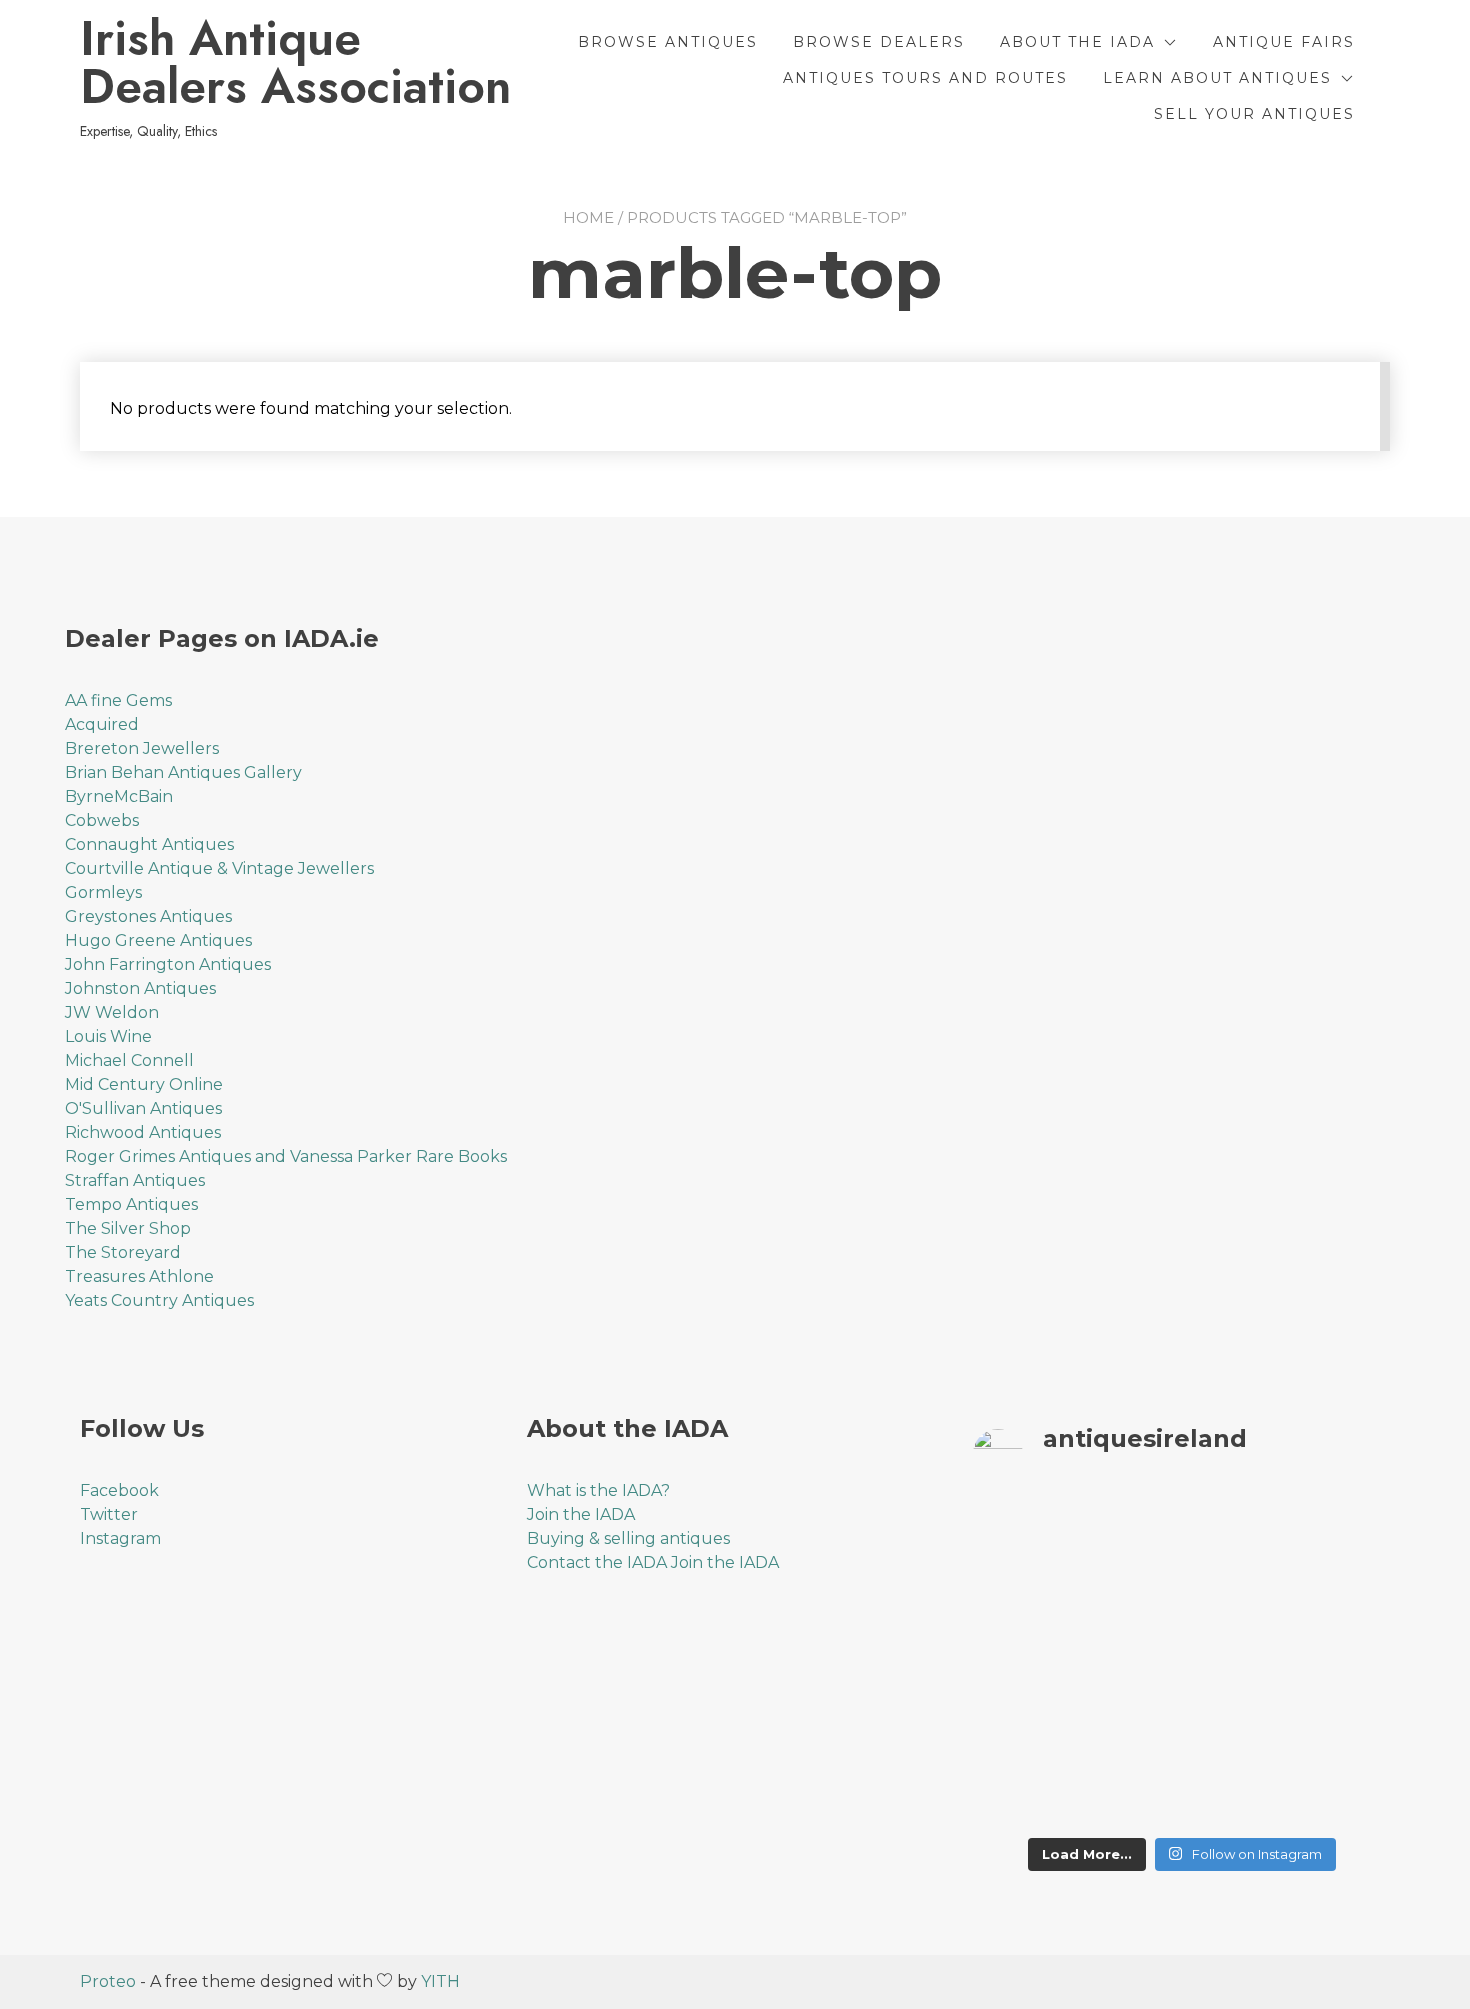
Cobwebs (102, 820)
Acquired (102, 724)
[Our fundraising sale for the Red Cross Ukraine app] (1341, 1793)
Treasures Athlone (139, 1276)
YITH (440, 1981)
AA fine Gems (118, 700)
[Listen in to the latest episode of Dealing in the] (1235, 1537)
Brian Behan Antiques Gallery (183, 772)
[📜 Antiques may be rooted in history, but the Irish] (1021, 1665)
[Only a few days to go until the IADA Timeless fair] (1235, 1729)
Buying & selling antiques (628, 1538)
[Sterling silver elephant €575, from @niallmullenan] (1128, 1729)
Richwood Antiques (143, 1132)
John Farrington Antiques (168, 964)
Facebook (119, 1490)
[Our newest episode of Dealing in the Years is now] (1021, 1601)
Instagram (120, 1538)
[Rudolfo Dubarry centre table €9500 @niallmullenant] (1021, 1729)
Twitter (109, 1514)
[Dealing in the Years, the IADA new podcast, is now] (1341, 1601)
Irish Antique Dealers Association (295, 63)
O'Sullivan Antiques (143, 1108)
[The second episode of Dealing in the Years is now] (1235, 1601)
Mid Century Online (144, 1084)
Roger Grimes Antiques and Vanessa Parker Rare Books (286, 1156)
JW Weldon (112, 1012)
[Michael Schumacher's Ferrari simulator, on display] (1235, 1665)
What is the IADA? (598, 1490)
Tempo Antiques (131, 1204)
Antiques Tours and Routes (925, 78)
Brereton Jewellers (142, 748)
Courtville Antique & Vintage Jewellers (219, 868)
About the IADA (1077, 42)
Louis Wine (108, 1036)
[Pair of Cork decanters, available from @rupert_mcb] (1341, 1665)
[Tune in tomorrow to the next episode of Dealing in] (1128, 1537)
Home (588, 217)
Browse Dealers (879, 42)
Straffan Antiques (135, 1180)
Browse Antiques (668, 42)
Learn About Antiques (1217, 78)
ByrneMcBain (119, 796)
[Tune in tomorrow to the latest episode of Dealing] (1021, 1537)
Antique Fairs (1284, 42)
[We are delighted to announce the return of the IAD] (1341, 1729)
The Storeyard (123, 1252)
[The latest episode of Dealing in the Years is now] (1341, 1537)
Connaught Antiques (149, 844)
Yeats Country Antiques (159, 1300)
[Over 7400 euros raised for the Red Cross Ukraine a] (1128, 1793)
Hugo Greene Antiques (158, 940)
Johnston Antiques (140, 988)
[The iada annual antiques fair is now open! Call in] (1128, 1665)
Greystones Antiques (148, 916)
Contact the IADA (597, 1562)
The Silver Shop (128, 1228)
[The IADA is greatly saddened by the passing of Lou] (1021, 1793)
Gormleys (103, 892)
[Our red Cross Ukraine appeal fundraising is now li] (1235, 1793)
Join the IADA (581, 1514)
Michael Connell (129, 1060)
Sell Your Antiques (1254, 114)
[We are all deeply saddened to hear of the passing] (1128, 1601)
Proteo (108, 1981)
